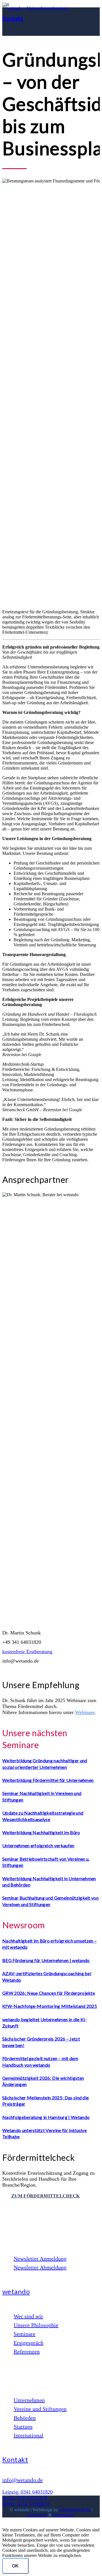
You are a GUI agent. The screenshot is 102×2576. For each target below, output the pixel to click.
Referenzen (27, 2351)
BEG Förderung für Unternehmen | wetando (46, 1960)
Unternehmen (29, 2400)
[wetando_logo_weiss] (35, 8)
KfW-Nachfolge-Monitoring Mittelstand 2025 (50, 2006)
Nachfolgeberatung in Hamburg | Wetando (46, 2117)
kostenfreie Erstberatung (27, 1651)
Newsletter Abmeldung (40, 2267)
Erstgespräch (28, 2343)
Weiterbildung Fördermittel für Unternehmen (48, 1780)
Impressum (37, 2515)
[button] (7, 2525)
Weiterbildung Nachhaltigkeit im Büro (41, 1832)
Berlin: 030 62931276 (25, 2498)
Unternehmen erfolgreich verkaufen (38, 1845)
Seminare (25, 2334)
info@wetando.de (23, 2480)
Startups (23, 2427)
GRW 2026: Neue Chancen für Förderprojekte (49, 1993)
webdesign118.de (75, 2510)
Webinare (85, 1712)
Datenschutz (64, 2515)
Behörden (25, 2418)
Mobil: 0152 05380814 (26, 2504)
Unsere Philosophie (36, 2325)
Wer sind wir (28, 2316)
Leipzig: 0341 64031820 (27, 2492)
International (28, 2435)
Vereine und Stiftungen (40, 2409)
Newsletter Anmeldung (40, 2259)
